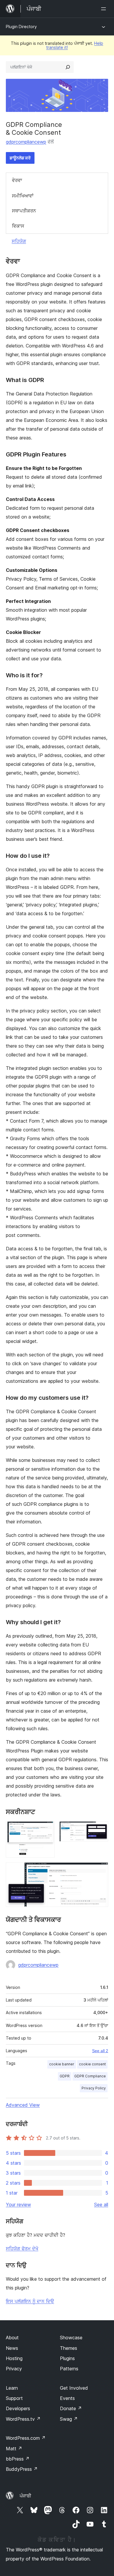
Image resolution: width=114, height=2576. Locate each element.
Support (14, 2398)
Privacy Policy (94, 2088)
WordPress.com (26, 2438)
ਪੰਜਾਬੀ (25, 2496)
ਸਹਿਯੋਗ (19, 241)
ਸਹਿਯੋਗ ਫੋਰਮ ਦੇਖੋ (22, 2248)
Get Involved (74, 2388)
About (12, 2338)
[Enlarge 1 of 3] (47, 1829)
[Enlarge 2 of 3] (100, 1829)
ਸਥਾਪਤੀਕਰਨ (24, 211)
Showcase (71, 2338)
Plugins (67, 2358)
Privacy (14, 2369)
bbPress (18, 2459)
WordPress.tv (23, 2419)
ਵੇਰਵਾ (17, 180)
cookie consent (92, 2064)
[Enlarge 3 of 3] (100, 1870)
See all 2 (100, 2051)
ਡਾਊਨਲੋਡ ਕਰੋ (20, 158)
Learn (12, 2388)
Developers (18, 2408)
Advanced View (23, 2105)
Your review (18, 2205)
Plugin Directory (21, 27)
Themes (69, 2348)
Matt (14, 2449)
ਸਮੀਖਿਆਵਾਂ (23, 196)
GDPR (65, 2076)
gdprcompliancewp (26, 142)
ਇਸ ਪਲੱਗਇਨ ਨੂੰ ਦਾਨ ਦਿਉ (30, 2301)
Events (67, 2398)
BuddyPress (22, 2469)
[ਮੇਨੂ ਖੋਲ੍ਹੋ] (105, 9)
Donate (71, 2408)
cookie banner (62, 2064)
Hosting (14, 2358)
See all (101, 2205)
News (12, 2348)
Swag (69, 2419)
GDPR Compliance (90, 2076)
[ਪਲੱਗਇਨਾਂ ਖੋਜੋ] (68, 67)
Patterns (69, 2369)
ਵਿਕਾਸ (18, 226)
